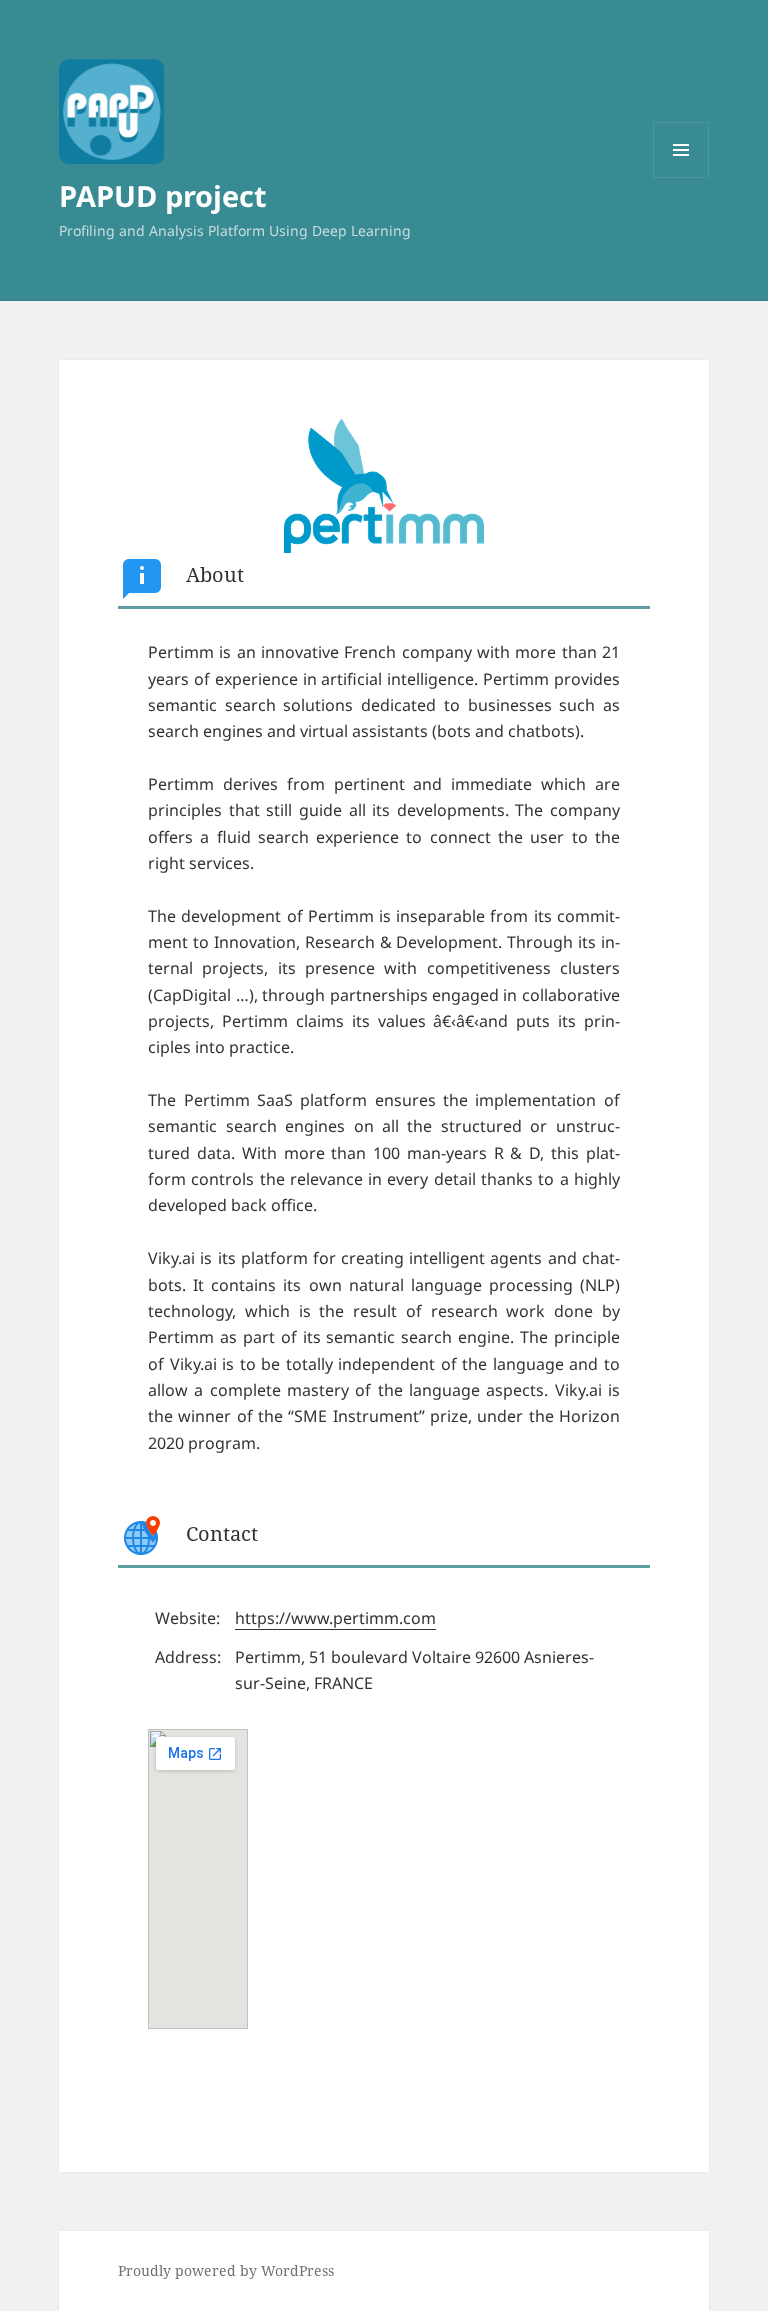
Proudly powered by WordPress (226, 2270)
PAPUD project (163, 195)
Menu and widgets (681, 177)
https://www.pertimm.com (335, 1618)
